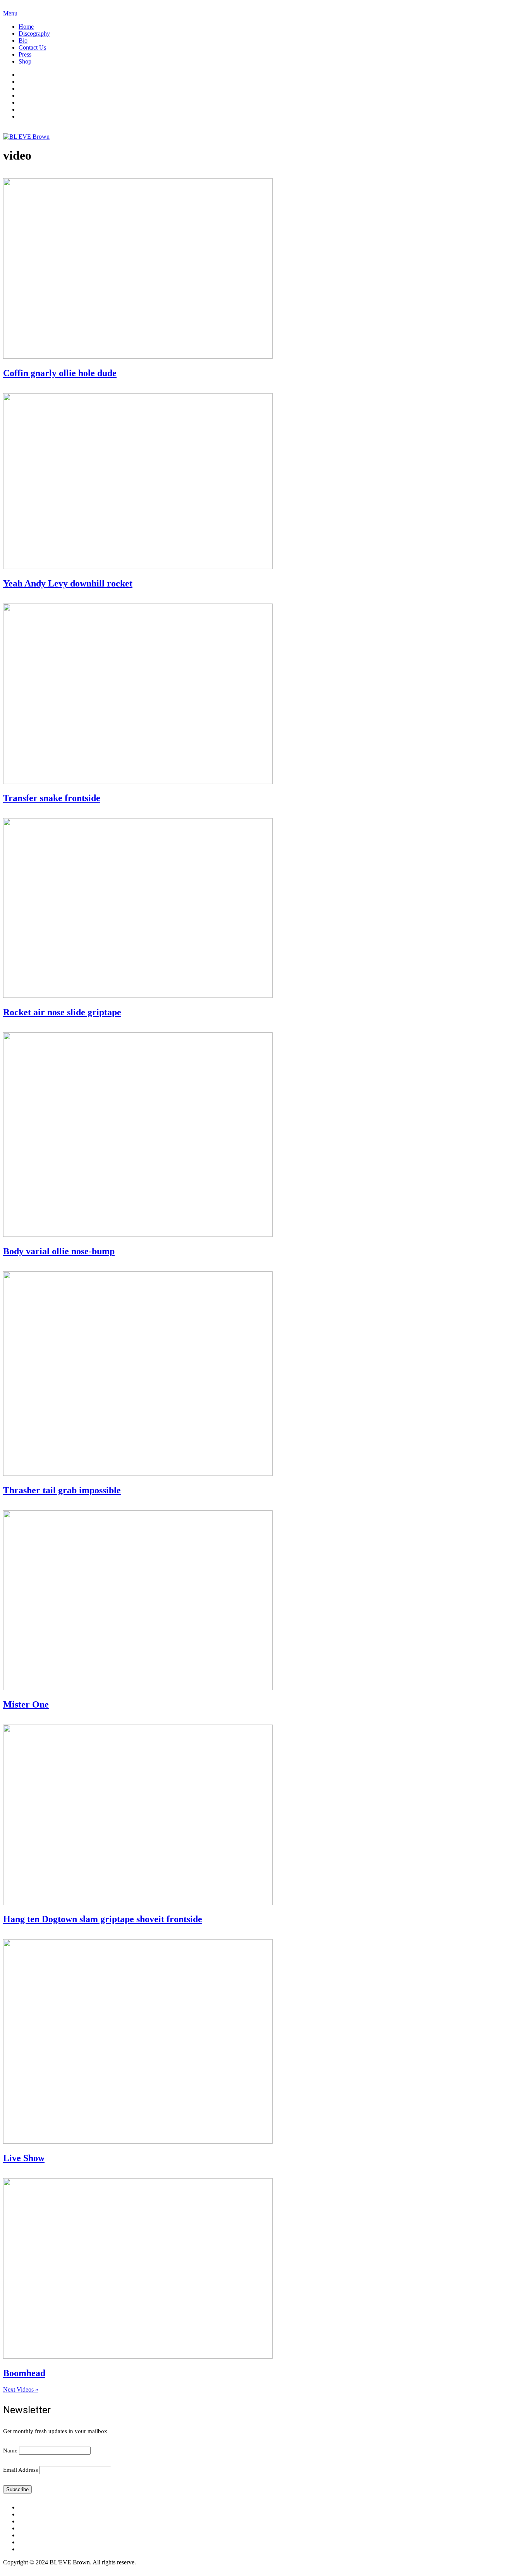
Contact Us (32, 47)
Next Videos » (21, 2389)
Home (26, 27)
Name (10, 2450)
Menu (10, 13)
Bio (23, 40)
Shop (25, 61)
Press (25, 54)
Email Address (21, 2470)
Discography (34, 34)
